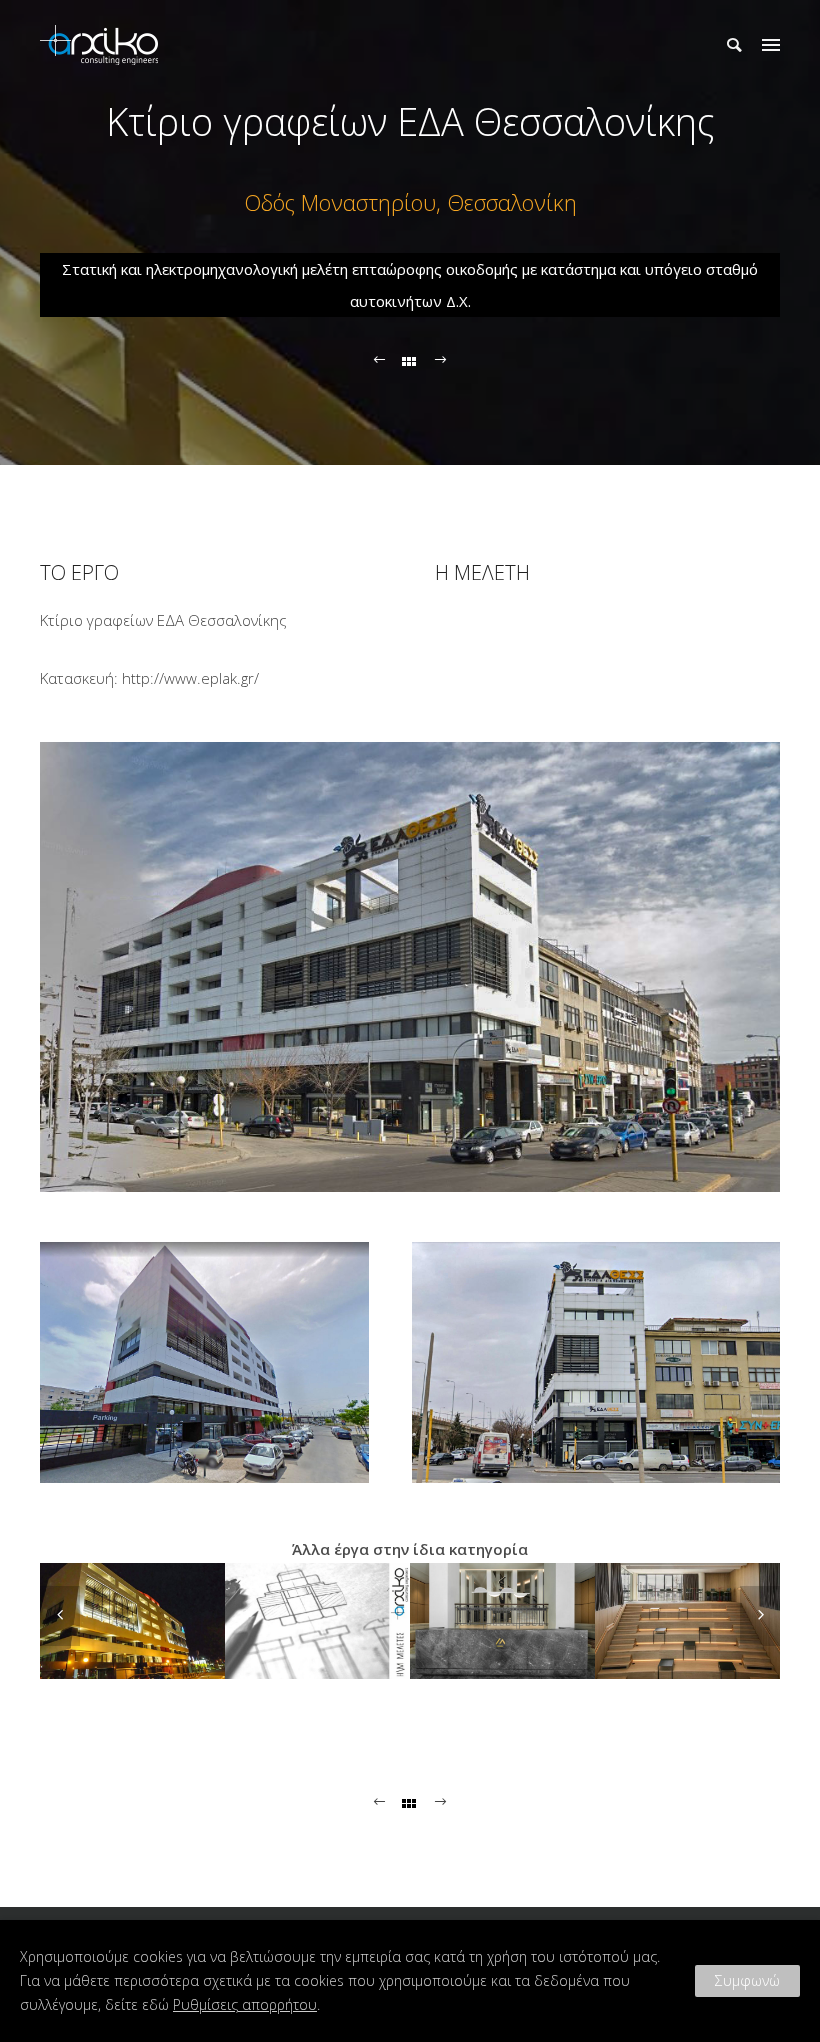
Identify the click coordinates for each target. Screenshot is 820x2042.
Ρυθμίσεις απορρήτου (245, 2004)
